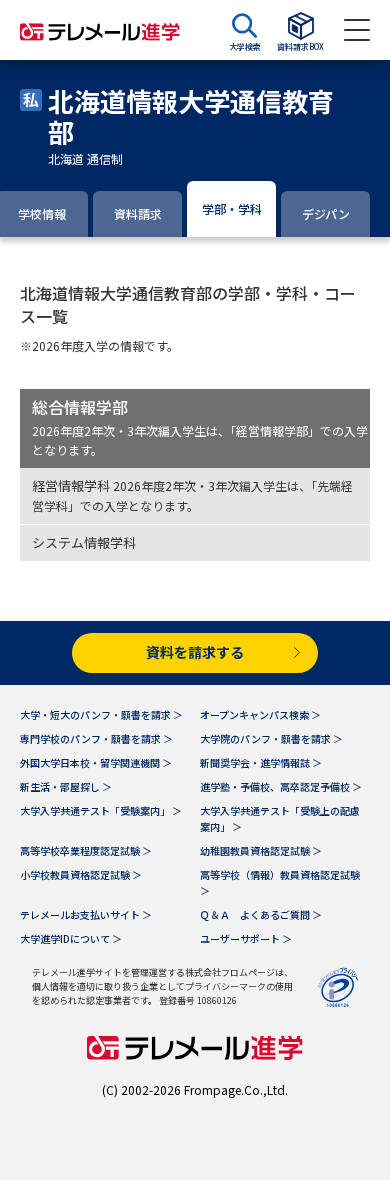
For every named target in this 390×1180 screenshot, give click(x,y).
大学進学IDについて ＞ (71, 938)
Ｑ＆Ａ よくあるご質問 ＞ (261, 914)
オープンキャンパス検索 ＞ (260, 714)
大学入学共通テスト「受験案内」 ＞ (101, 810)
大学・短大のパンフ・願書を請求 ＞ (101, 714)
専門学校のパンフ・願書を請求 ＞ (96, 738)
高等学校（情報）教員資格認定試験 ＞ (280, 882)
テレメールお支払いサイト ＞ (86, 914)
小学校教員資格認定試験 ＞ (81, 874)
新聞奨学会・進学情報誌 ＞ (261, 762)
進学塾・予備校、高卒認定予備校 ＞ (281, 786)
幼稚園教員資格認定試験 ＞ (261, 850)
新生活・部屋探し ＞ (66, 786)
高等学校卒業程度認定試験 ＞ (86, 850)
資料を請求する (195, 652)
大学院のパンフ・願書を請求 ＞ (271, 738)
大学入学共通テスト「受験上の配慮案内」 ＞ (280, 818)
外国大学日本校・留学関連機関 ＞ (96, 762)
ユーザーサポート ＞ (246, 938)
